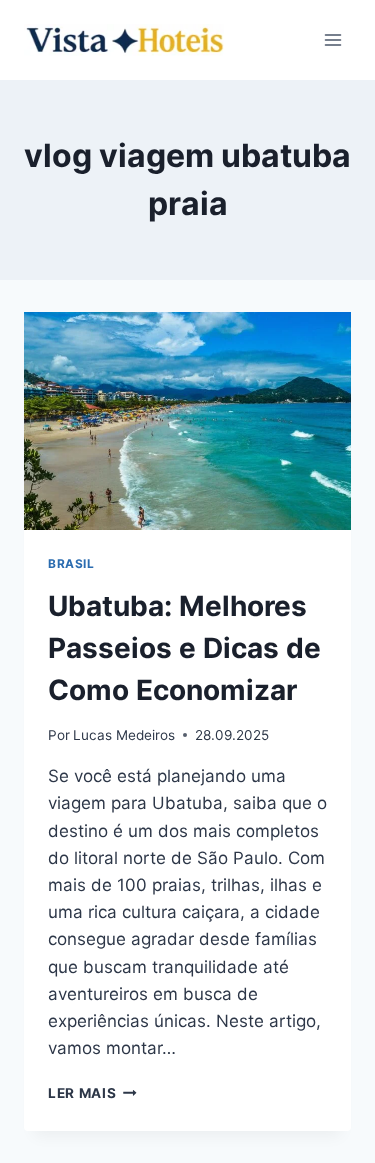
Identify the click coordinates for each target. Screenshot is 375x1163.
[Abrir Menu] (332, 39)
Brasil (71, 563)
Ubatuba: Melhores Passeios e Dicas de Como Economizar (184, 648)
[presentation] (187, 421)
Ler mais (92, 1093)
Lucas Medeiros (124, 735)
